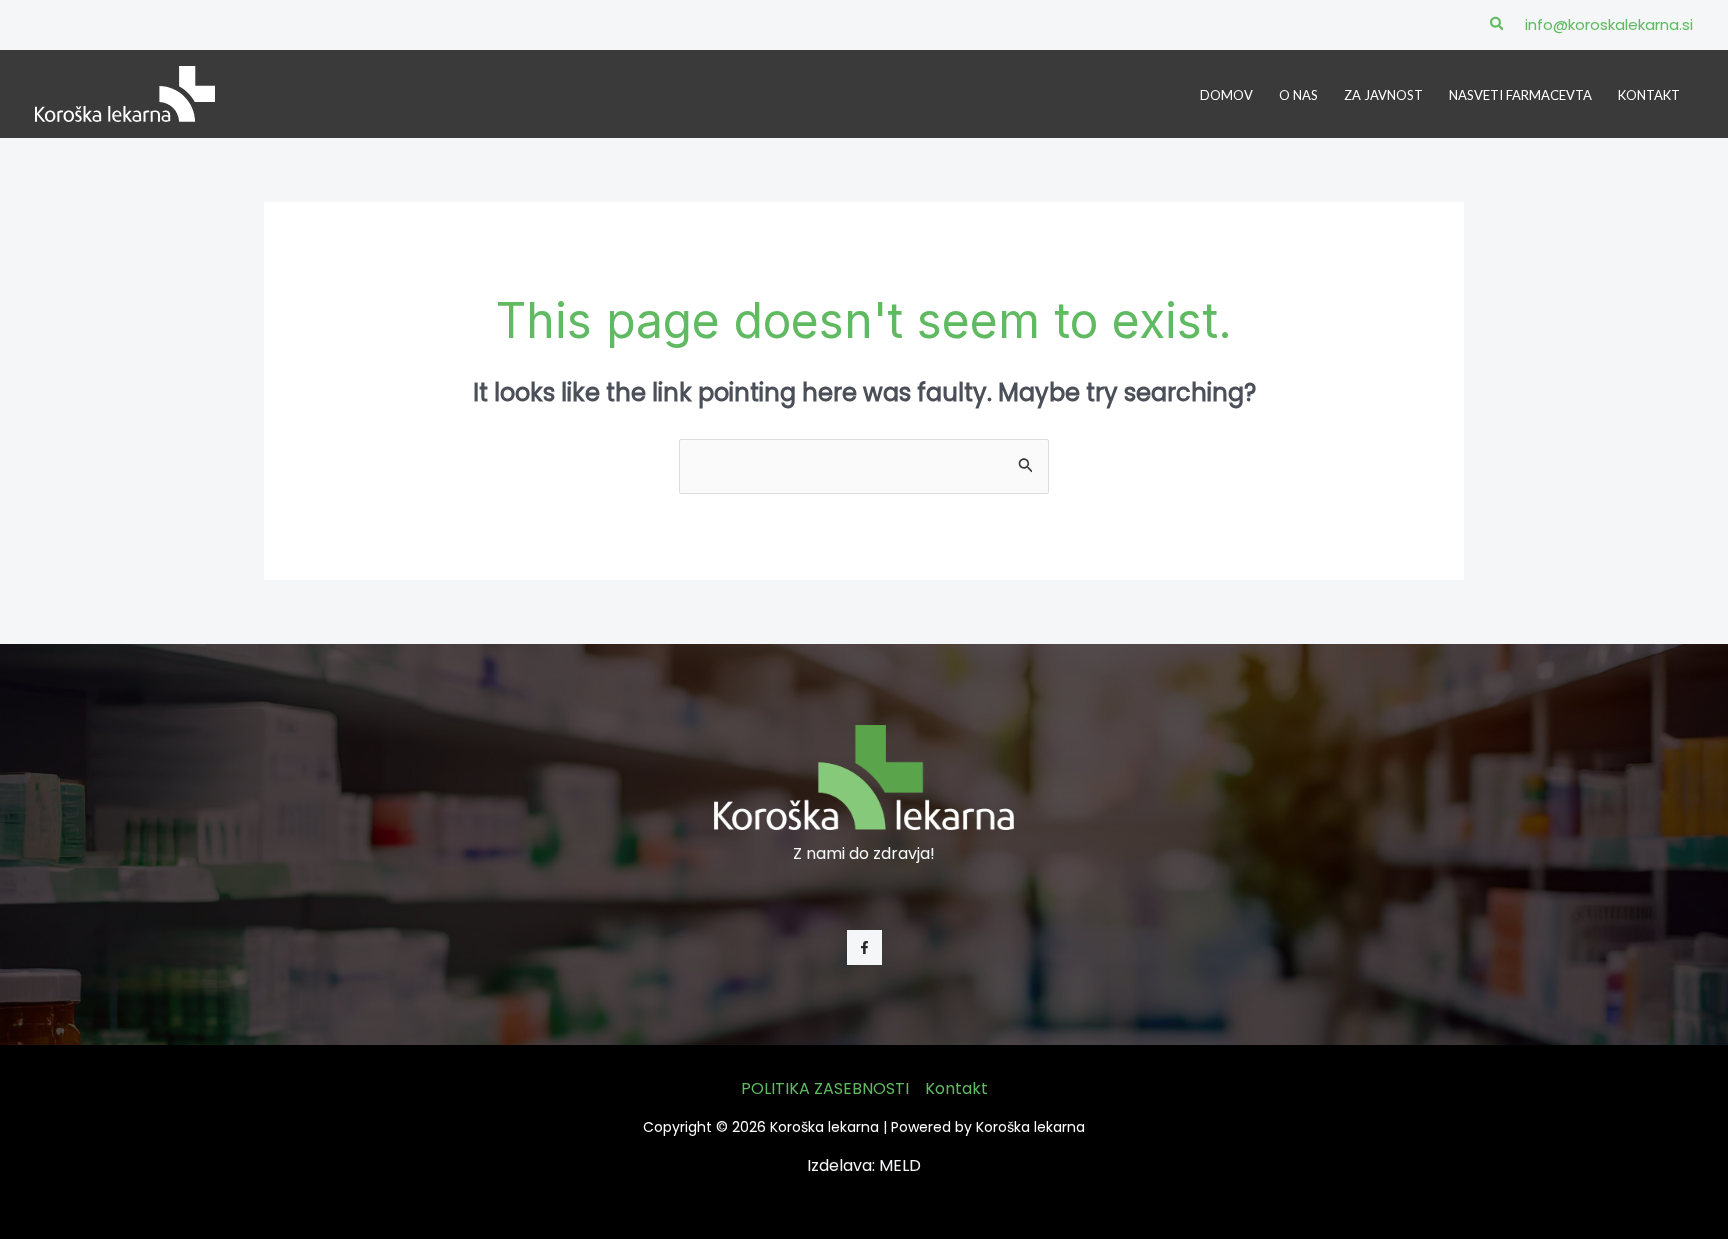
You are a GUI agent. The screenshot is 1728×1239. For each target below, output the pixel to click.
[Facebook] (864, 947)
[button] (1498, 25)
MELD (900, 1165)
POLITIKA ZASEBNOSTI (825, 1088)
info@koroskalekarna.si (1609, 24)
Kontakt (956, 1088)
